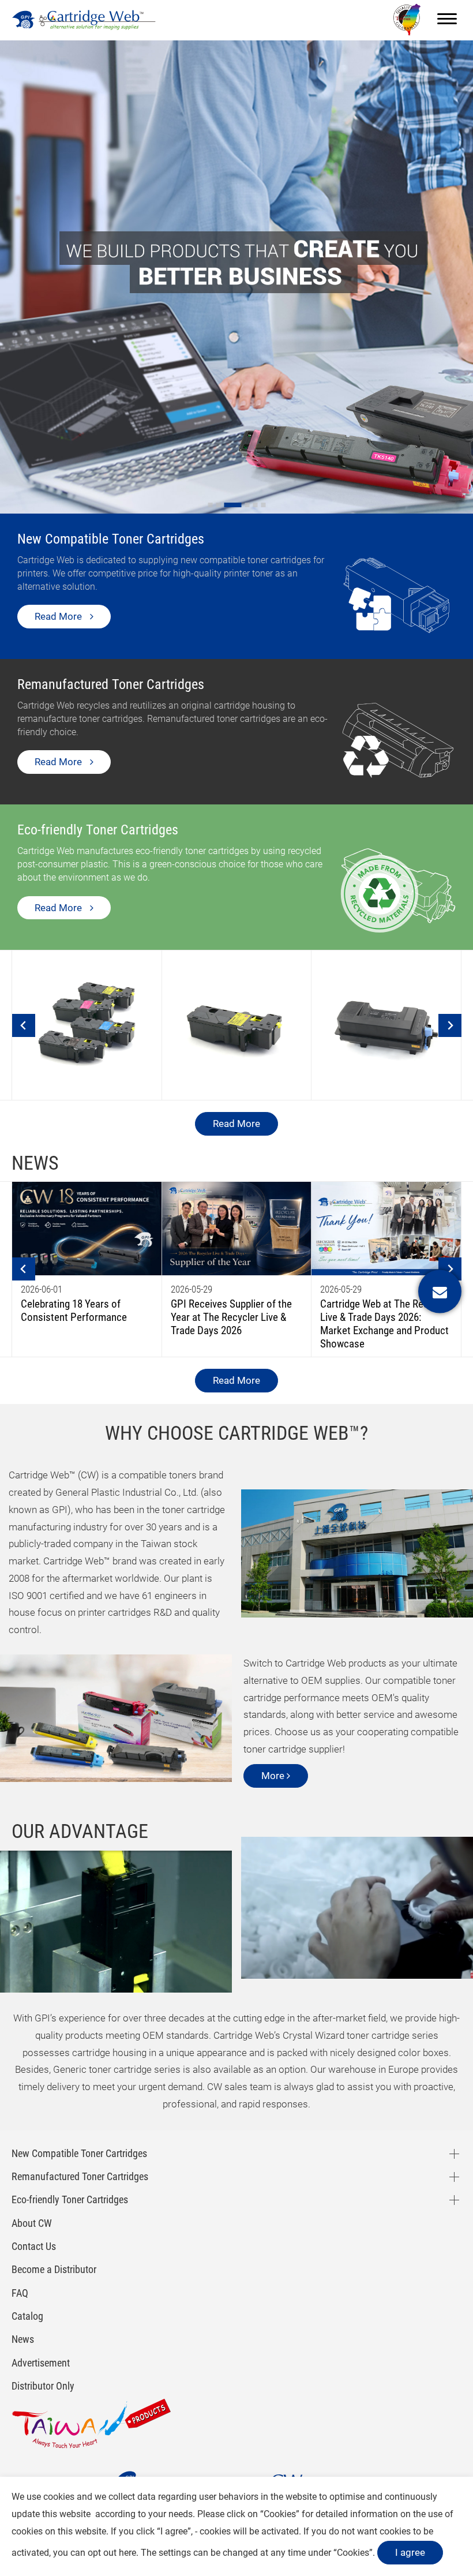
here (127, 2553)
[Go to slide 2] (218, 505)
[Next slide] (450, 1025)
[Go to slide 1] (210, 505)
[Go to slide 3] (226, 505)
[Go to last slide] (24, 1025)
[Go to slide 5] (255, 505)
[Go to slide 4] (241, 505)
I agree (410, 2552)
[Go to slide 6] (263, 505)
